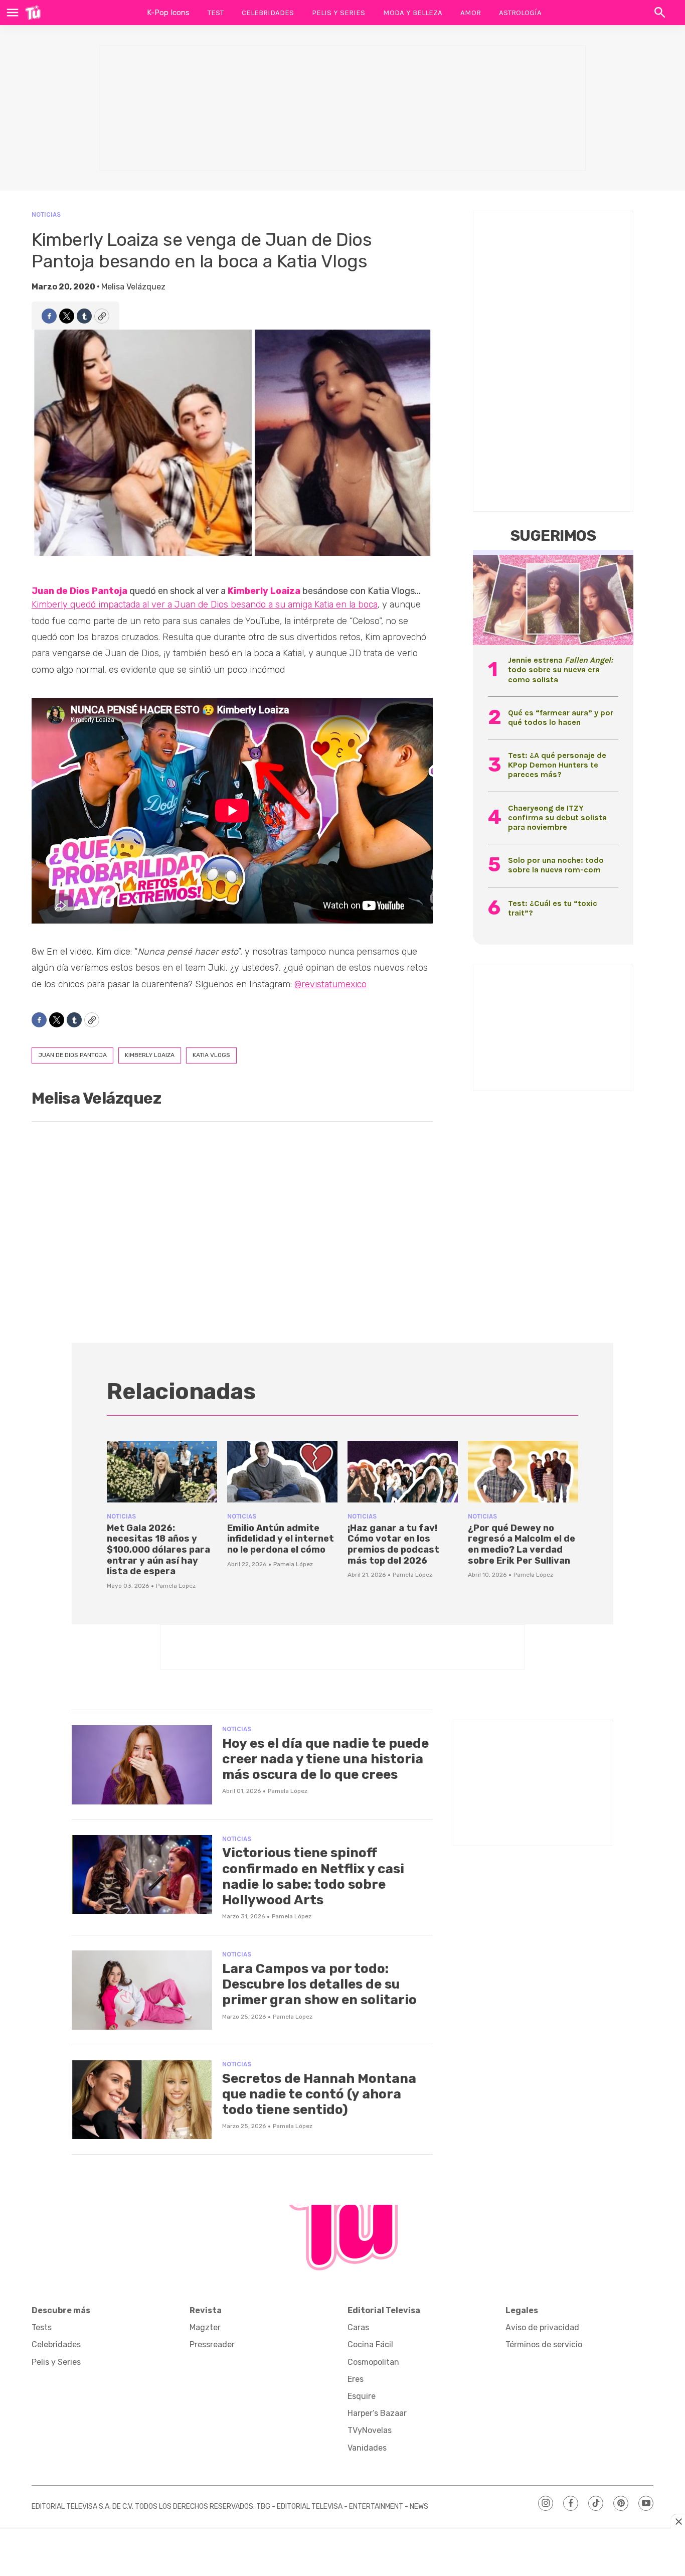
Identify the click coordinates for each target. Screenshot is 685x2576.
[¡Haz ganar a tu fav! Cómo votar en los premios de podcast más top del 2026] (403, 1472)
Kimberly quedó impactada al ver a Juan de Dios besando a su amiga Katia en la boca (205, 604)
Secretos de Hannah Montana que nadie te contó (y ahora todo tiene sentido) (319, 2094)
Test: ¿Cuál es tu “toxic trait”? (553, 908)
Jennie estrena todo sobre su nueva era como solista (560, 669)
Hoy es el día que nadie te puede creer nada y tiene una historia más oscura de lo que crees (325, 1759)
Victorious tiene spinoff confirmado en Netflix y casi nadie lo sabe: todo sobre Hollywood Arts (313, 1876)
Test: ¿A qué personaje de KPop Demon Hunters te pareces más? (557, 765)
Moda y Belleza (413, 13)
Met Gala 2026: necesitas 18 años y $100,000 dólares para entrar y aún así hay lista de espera (158, 1550)
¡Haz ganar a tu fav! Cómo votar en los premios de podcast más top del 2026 (393, 1544)
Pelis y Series (338, 13)
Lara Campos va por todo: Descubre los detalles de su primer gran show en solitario (319, 1984)
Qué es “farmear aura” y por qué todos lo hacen (561, 717)
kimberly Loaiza (150, 1055)
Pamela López (176, 1586)
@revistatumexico (330, 984)
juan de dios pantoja (72, 1055)
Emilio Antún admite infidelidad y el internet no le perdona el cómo (281, 1539)
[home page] (33, 13)
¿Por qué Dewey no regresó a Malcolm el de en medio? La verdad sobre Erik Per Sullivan (522, 1544)
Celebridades (268, 13)
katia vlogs (211, 1055)
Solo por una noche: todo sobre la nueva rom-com (556, 865)
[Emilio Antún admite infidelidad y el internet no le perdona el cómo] (282, 1472)
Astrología (520, 13)
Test (216, 13)
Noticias (46, 214)
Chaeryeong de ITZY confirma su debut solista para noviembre (557, 817)
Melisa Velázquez (133, 287)
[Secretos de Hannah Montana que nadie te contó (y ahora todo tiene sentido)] (142, 2100)
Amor (471, 13)
